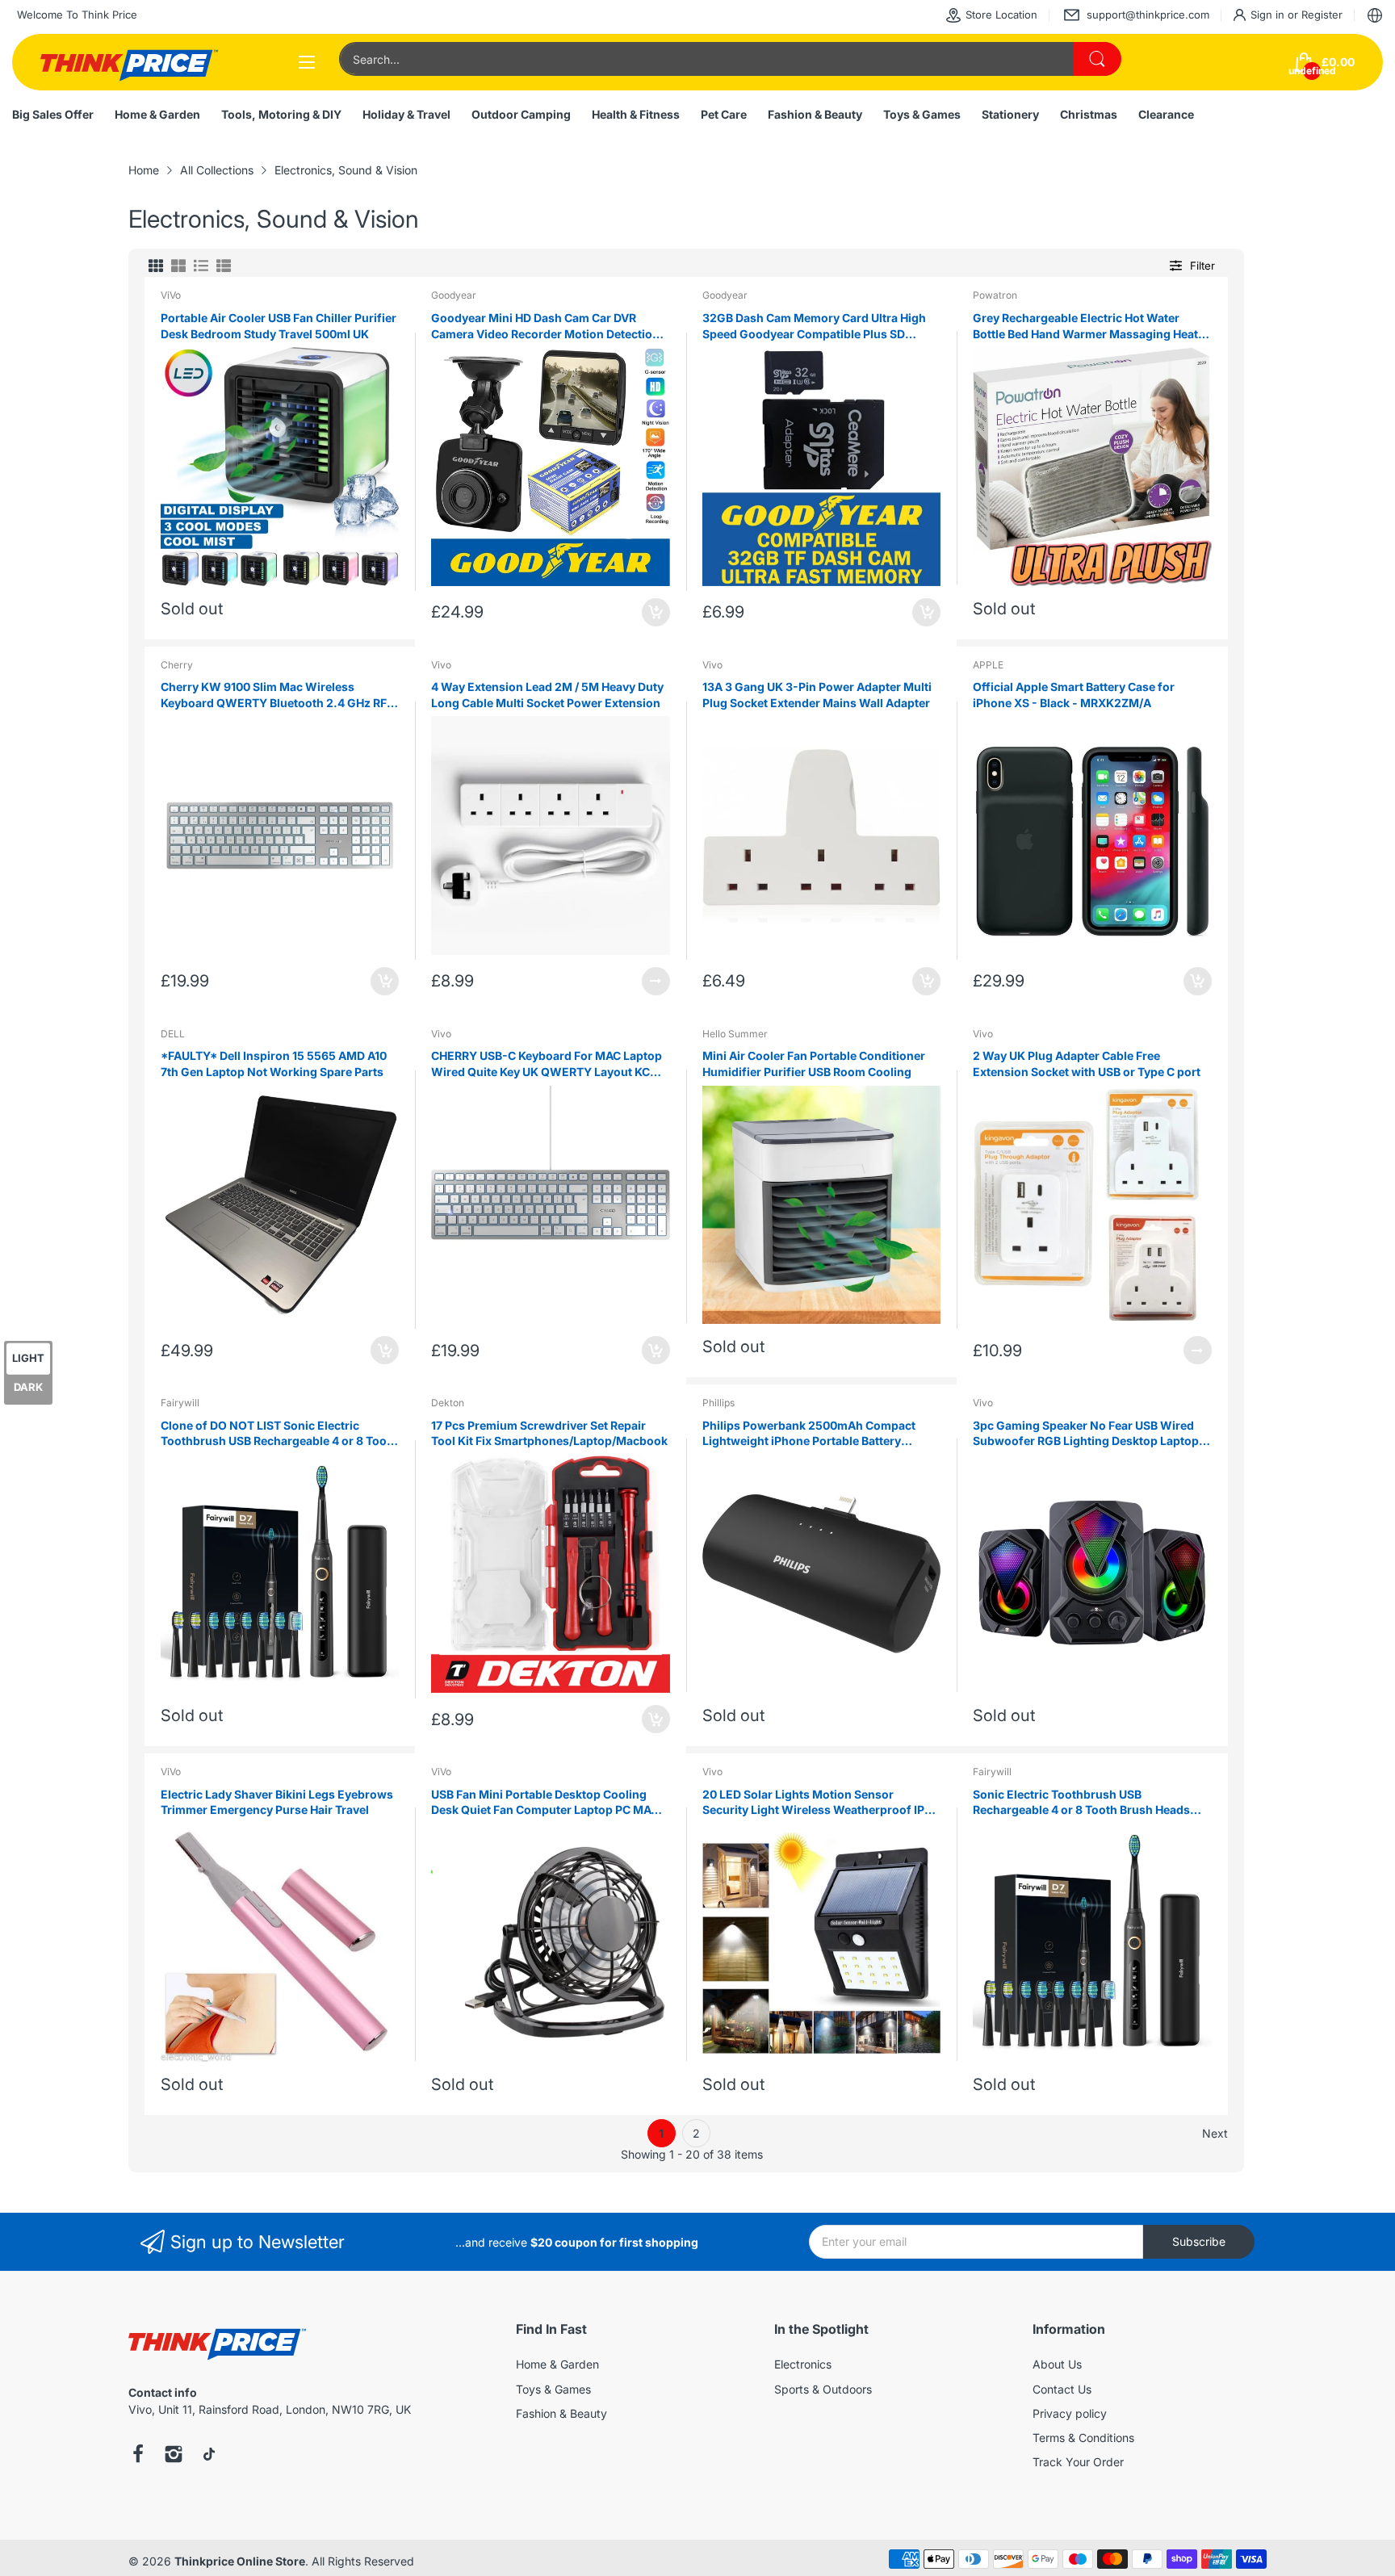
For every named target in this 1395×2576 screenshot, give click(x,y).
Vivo (441, 665)
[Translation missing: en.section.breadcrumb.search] (1097, 59)
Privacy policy (1070, 2413)
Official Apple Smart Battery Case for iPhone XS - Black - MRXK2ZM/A (1074, 695)
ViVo (171, 295)
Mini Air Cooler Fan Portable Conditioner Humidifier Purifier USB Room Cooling (814, 1064)
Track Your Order (1078, 2462)
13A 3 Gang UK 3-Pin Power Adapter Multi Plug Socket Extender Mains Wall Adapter (817, 695)
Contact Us (1062, 2389)
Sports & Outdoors (823, 2389)
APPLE (988, 665)
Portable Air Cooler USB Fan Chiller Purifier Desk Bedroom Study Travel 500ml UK (279, 326)
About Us (1057, 2364)
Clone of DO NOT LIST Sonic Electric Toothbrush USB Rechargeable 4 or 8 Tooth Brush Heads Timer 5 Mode (279, 1434)
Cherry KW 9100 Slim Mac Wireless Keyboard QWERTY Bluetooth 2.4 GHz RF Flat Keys (274, 695)
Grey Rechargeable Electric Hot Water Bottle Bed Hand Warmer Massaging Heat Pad (1085, 326)
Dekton (448, 1403)
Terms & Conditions (1083, 2438)
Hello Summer (735, 1034)
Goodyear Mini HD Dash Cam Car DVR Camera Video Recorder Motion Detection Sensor (545, 326)
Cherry (177, 665)
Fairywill (180, 1403)
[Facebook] (138, 2456)
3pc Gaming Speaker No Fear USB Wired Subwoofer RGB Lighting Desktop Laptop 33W (1086, 1434)
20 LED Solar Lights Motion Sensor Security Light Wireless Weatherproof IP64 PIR (821, 1803)
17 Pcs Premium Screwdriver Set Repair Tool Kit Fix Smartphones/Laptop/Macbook (549, 1433)
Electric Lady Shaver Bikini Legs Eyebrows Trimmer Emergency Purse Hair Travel (277, 1802)
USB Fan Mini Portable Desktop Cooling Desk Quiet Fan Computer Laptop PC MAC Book (545, 1803)
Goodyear (454, 295)
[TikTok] (209, 2456)
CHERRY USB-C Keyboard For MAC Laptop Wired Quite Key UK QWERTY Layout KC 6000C (547, 1064)
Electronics (803, 2364)
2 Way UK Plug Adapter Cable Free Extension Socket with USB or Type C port (1087, 1064)
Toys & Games (553, 2389)
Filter (1202, 266)
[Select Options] (656, 981)
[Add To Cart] (656, 612)
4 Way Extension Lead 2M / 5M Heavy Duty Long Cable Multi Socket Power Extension (547, 695)
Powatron (995, 295)
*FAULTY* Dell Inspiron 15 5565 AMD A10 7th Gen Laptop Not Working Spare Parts (274, 1064)
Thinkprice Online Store (240, 2561)
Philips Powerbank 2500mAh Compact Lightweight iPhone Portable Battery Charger (809, 1434)
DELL (173, 1034)
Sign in (1269, 15)
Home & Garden (557, 2364)
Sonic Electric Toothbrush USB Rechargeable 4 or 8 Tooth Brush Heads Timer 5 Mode (1081, 1803)
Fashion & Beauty (561, 2413)
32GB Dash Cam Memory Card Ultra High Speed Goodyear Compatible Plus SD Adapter (814, 326)
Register (1322, 15)
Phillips (718, 1403)
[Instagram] (174, 2456)
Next (1215, 2133)
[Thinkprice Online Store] (129, 62)
